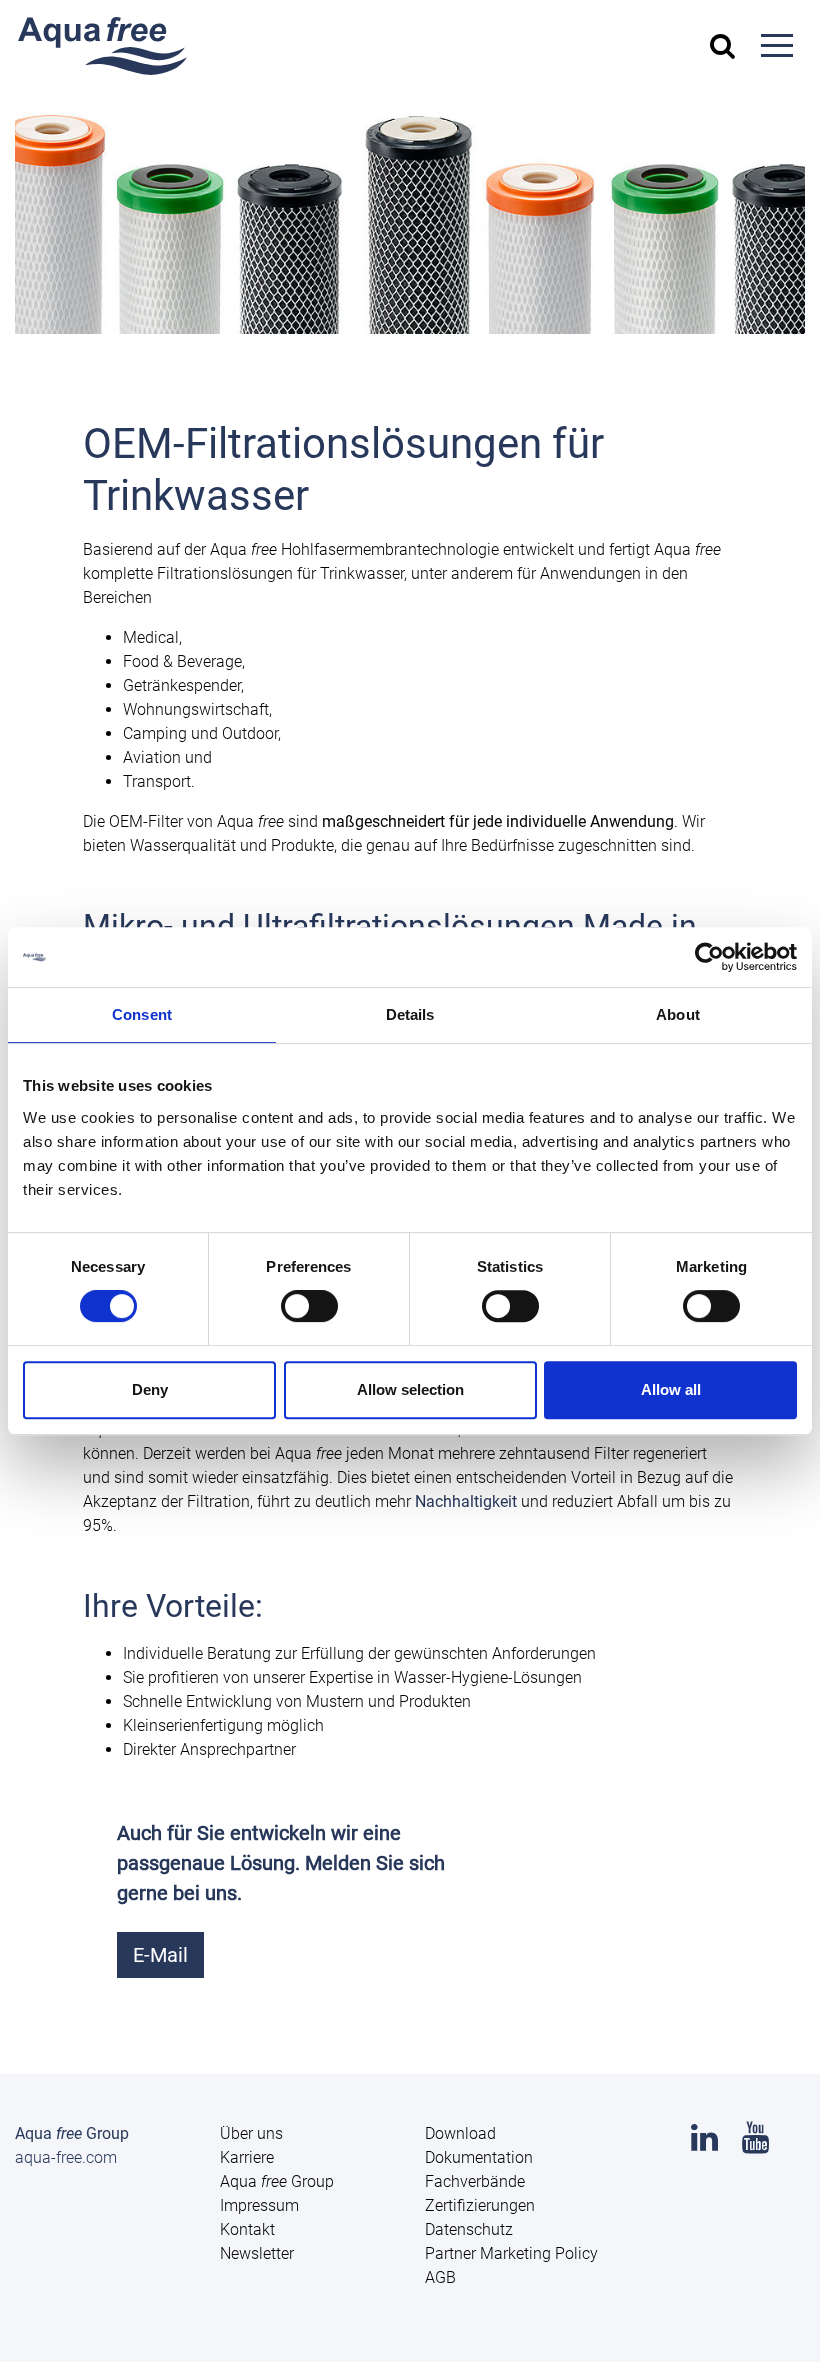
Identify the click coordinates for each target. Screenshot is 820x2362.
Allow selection (410, 1389)
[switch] (309, 1306)
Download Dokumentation (479, 2145)
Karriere (247, 2157)
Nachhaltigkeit (466, 1501)
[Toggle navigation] (777, 46)
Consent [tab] (142, 1014)
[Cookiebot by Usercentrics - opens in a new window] (709, 957)
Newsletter (257, 2253)
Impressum (259, 2205)
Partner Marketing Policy (511, 2253)
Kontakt (247, 2229)
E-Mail (160, 1955)
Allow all (671, 1389)
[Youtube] (755, 2143)
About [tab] (678, 1014)
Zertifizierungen (480, 2205)
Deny (150, 1389)
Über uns (251, 2133)
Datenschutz (469, 2229)
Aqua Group (277, 2181)
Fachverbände (475, 2181)
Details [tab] (410, 1014)
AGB (440, 2277)
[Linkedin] (704, 2143)
